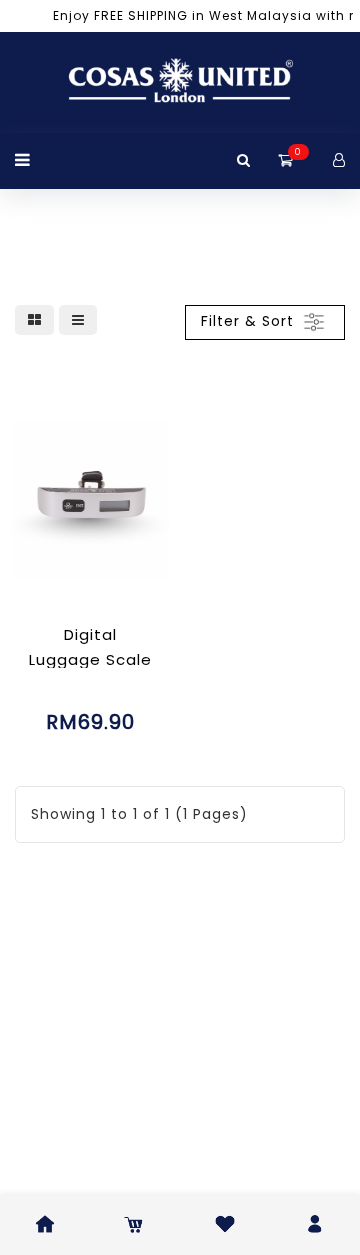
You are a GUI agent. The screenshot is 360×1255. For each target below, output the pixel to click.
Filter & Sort (250, 321)
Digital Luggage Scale (90, 647)
